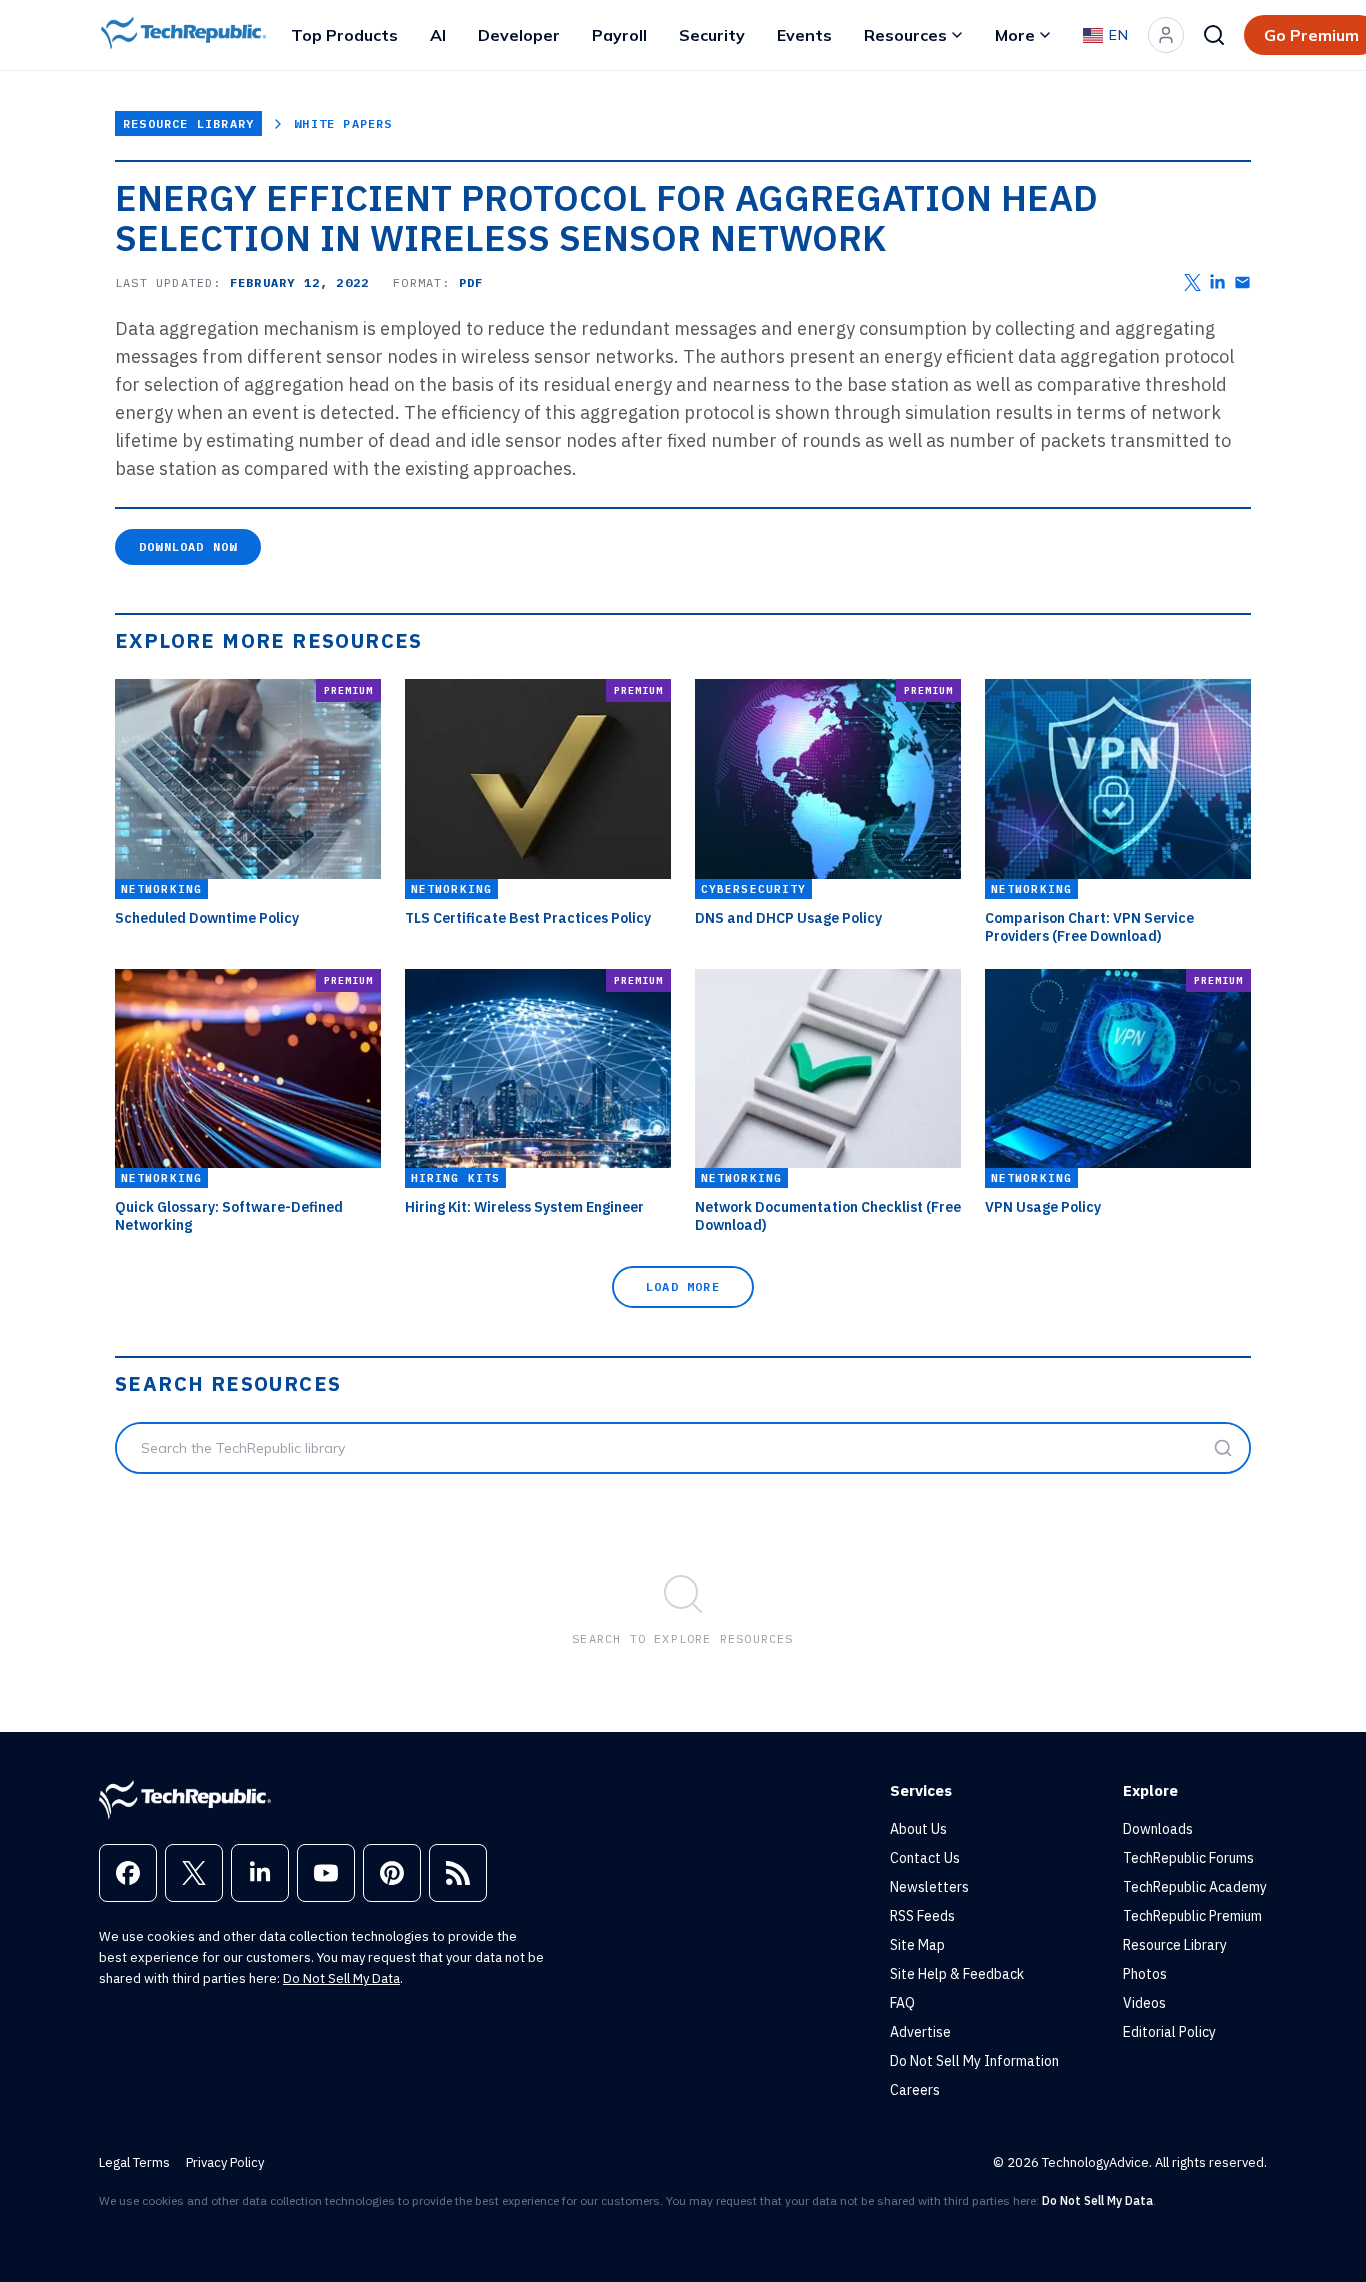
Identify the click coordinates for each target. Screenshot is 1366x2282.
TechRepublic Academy (1195, 1887)
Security (712, 35)
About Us (918, 1829)
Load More (683, 1286)
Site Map (917, 1945)
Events (804, 35)
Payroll (619, 35)
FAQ (902, 2003)
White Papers (343, 123)
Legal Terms (134, 2162)
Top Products (344, 35)
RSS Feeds (922, 1916)
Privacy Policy (225, 2162)
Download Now (188, 546)
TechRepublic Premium (1192, 1916)
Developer (519, 35)
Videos (1144, 2003)
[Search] (1214, 35)
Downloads (1158, 1829)
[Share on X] (1192, 282)
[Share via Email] (1242, 282)
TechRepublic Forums (1188, 1858)
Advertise (920, 2032)
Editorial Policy (1169, 2032)
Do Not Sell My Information (974, 2061)
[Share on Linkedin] (1217, 282)
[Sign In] (1166, 35)
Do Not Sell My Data (341, 1978)
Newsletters (929, 1887)
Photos (1145, 1974)
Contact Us (925, 1858)
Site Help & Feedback (957, 1974)
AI (438, 35)
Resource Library (188, 123)
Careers (915, 2090)
